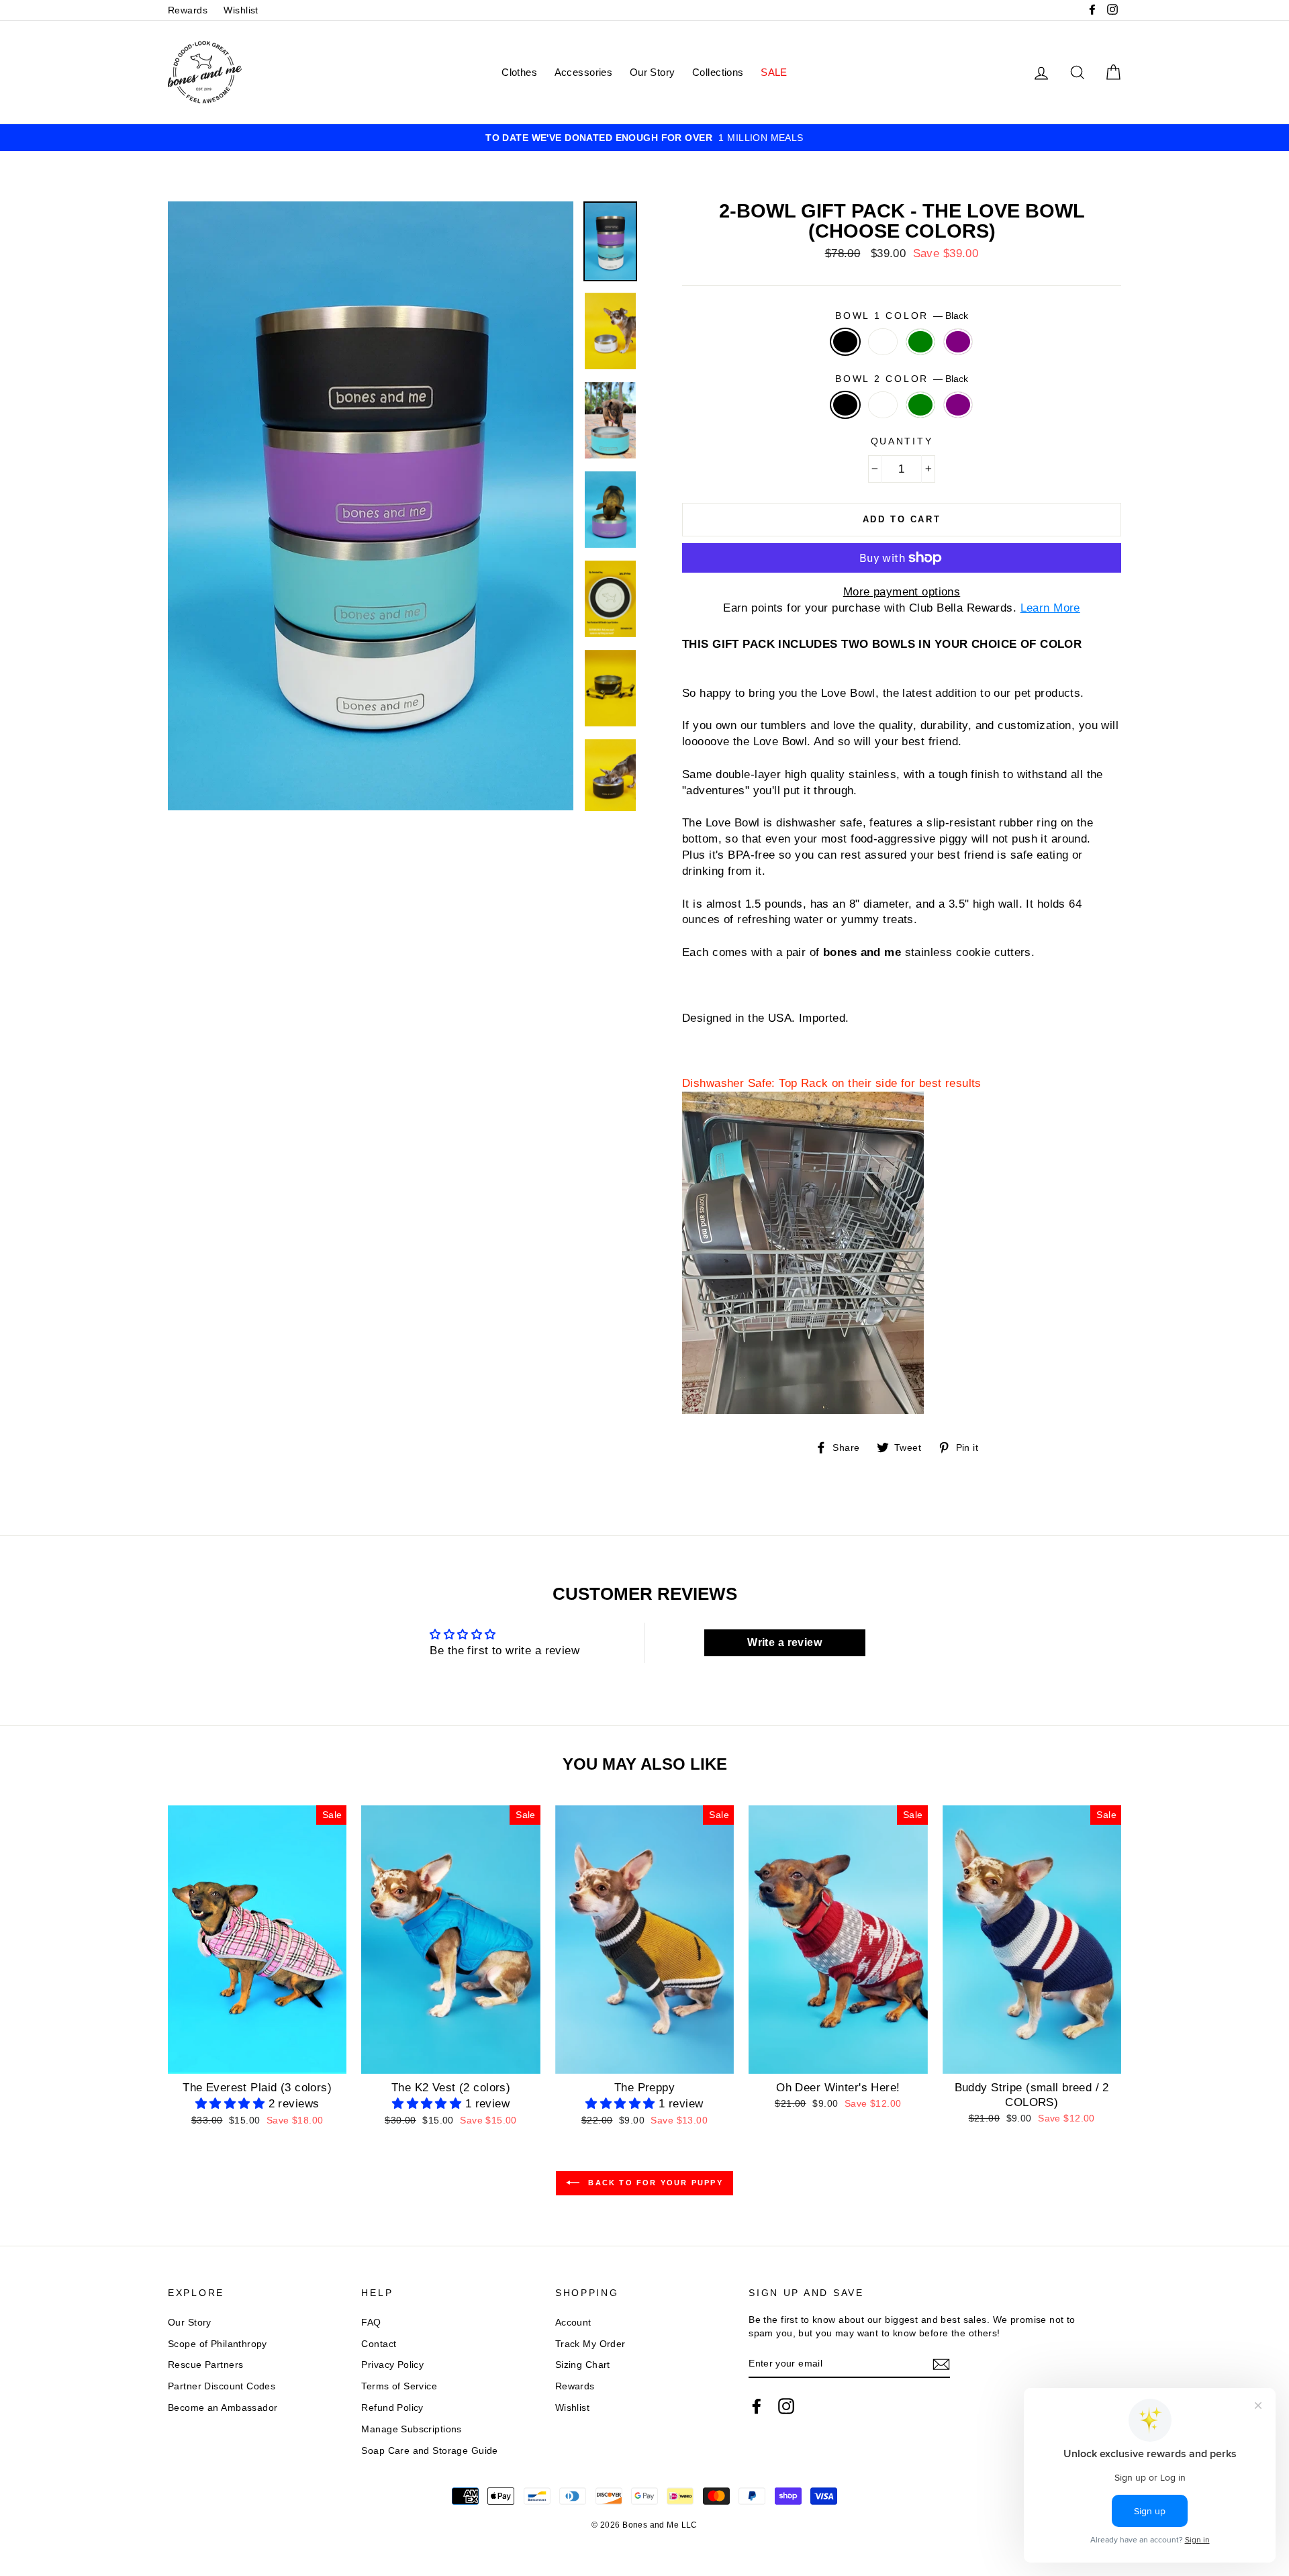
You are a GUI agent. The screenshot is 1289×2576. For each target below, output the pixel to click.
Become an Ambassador (223, 2407)
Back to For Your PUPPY (654, 2183)
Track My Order (590, 2344)
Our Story (653, 72)
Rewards (188, 10)
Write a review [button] (784, 1642)
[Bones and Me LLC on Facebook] (757, 2406)
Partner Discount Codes (222, 2386)
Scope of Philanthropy (218, 2344)
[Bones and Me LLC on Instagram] (786, 2406)
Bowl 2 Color (901, 379)
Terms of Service (399, 2386)
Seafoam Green (921, 342)
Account (573, 2322)
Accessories (584, 72)
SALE (774, 72)
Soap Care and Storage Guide (429, 2450)
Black (846, 342)
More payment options (902, 592)
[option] (644, 138)
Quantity (902, 441)
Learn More (1050, 608)
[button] (232, 2104)
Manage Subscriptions (412, 2429)
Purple (958, 342)
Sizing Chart (583, 2365)
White (883, 342)
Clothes (519, 72)
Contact (379, 2344)
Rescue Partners (205, 2365)
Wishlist (241, 10)
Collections (718, 72)
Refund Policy (392, 2407)
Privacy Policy (392, 2365)
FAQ (371, 2322)
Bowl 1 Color (901, 316)
